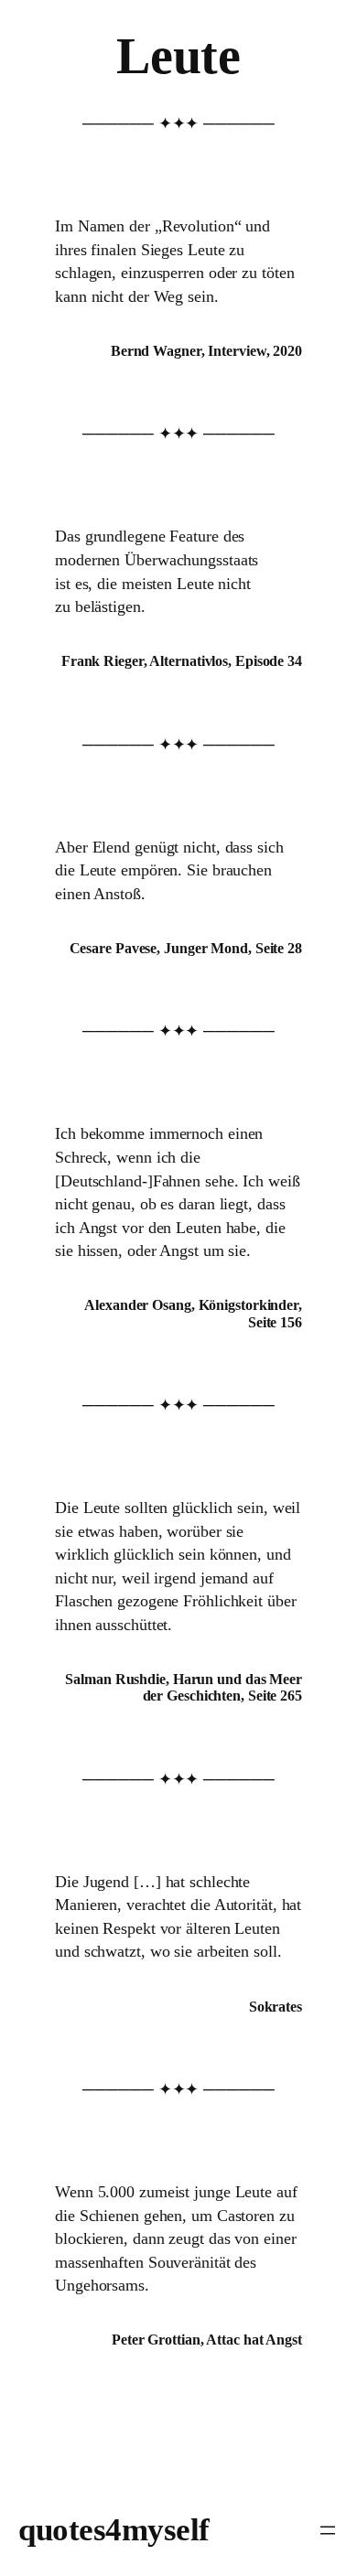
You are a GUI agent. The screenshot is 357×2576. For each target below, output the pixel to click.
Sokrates (276, 2007)
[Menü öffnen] (328, 2530)
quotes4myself (114, 2530)
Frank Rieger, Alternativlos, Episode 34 (182, 661)
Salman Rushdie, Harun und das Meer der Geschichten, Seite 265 (184, 1687)
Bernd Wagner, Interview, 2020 (206, 351)
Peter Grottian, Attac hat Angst (207, 2340)
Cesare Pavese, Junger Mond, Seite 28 (186, 948)
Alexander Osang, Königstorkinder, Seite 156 (193, 1313)
